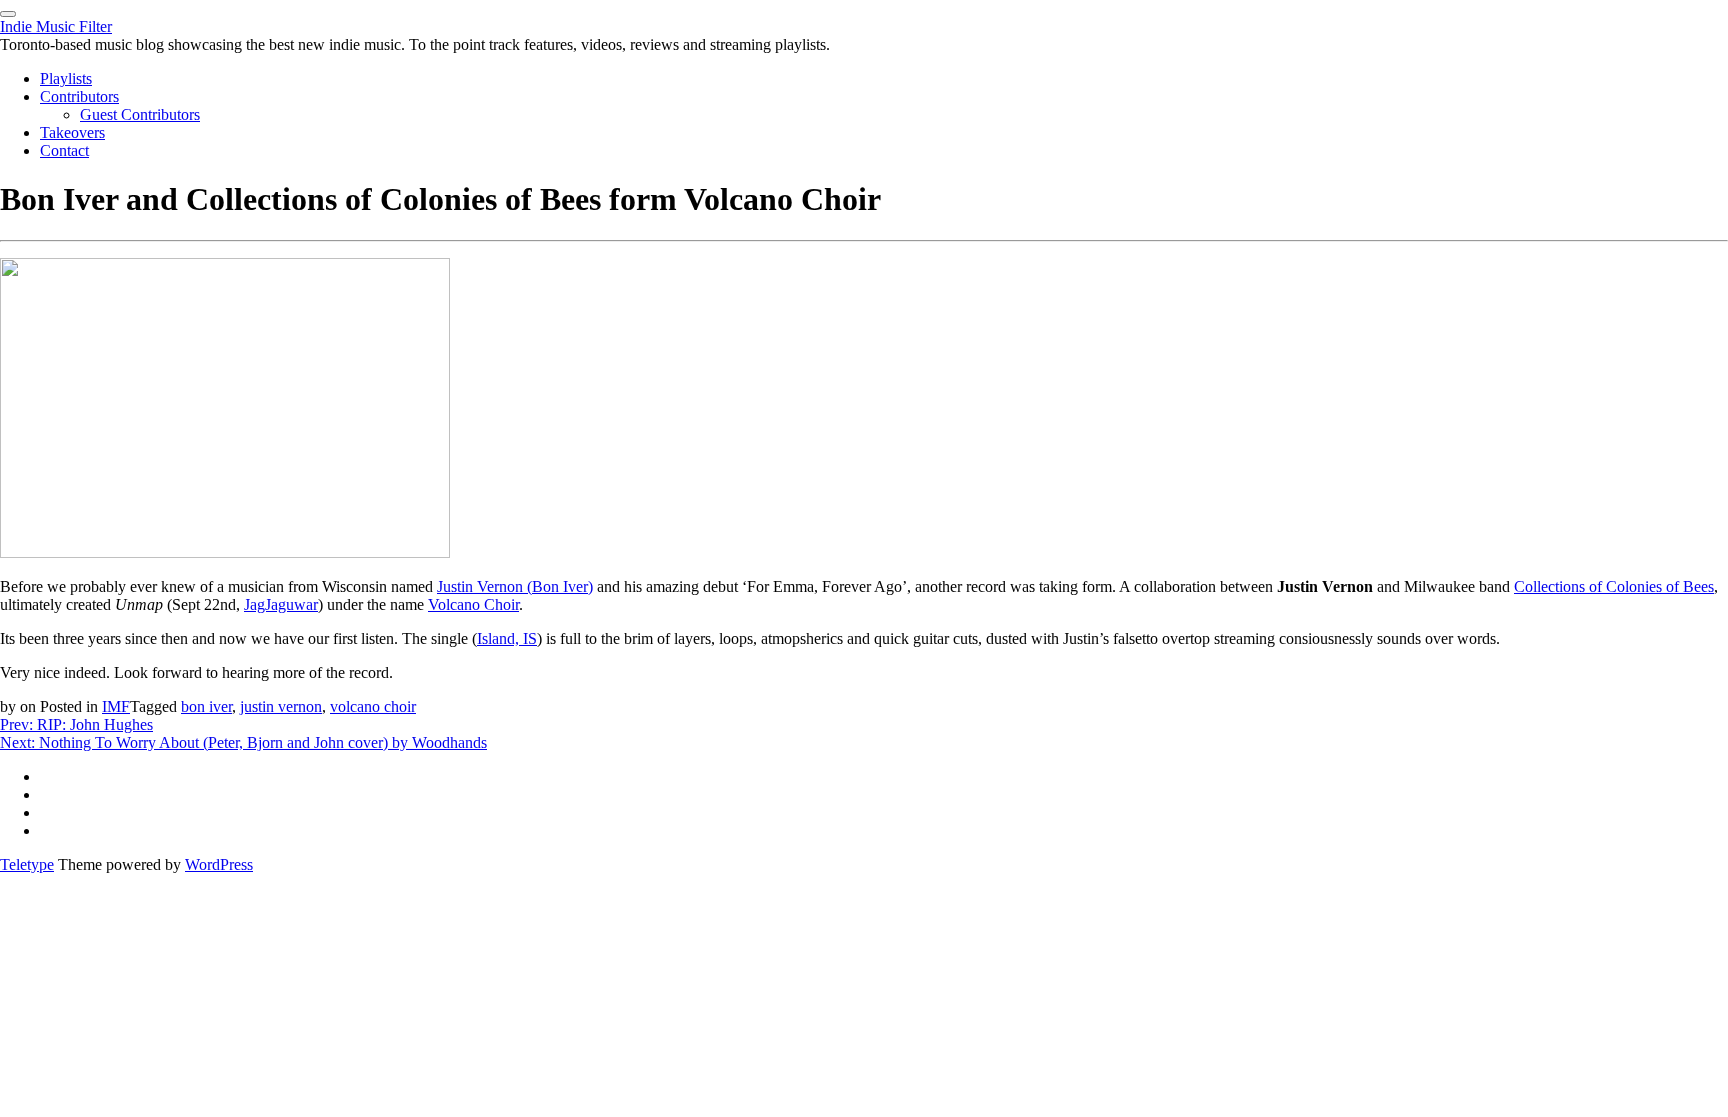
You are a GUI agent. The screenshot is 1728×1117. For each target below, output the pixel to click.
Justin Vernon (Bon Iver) (515, 586)
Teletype (27, 864)
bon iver (206, 706)
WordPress (219, 864)
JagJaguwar (281, 604)
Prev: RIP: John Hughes (76, 724)
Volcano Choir (473, 604)
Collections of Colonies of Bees (1614, 586)
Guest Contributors (140, 114)
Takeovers (72, 132)
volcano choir (373, 706)
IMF (116, 706)
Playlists (66, 78)
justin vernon (281, 706)
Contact (64, 150)
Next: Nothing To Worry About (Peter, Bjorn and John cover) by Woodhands (243, 742)
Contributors (79, 96)
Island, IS (507, 638)
